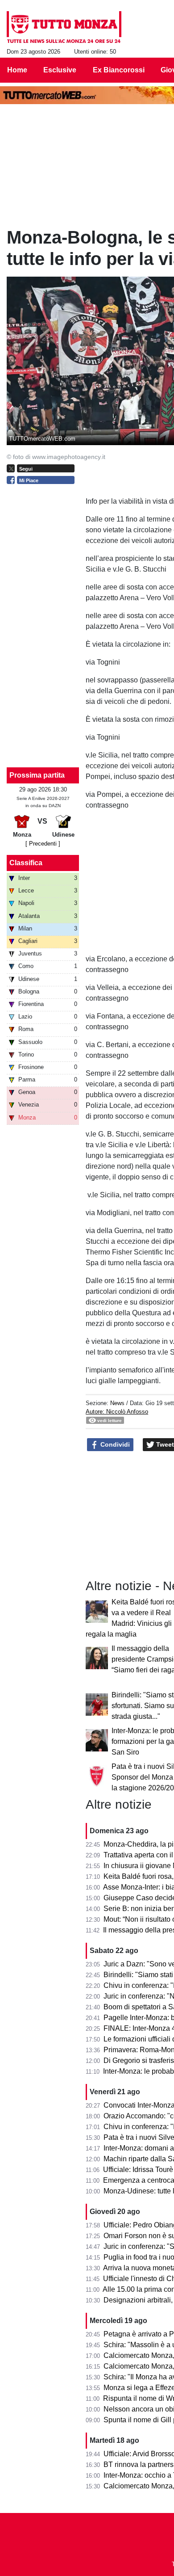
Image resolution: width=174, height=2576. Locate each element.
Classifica (26, 863)
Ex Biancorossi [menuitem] (119, 70)
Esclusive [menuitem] (60, 70)
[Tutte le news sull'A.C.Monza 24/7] (64, 27)
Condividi (114, 1444)
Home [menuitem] (17, 70)
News (117, 1403)
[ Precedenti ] (43, 844)
